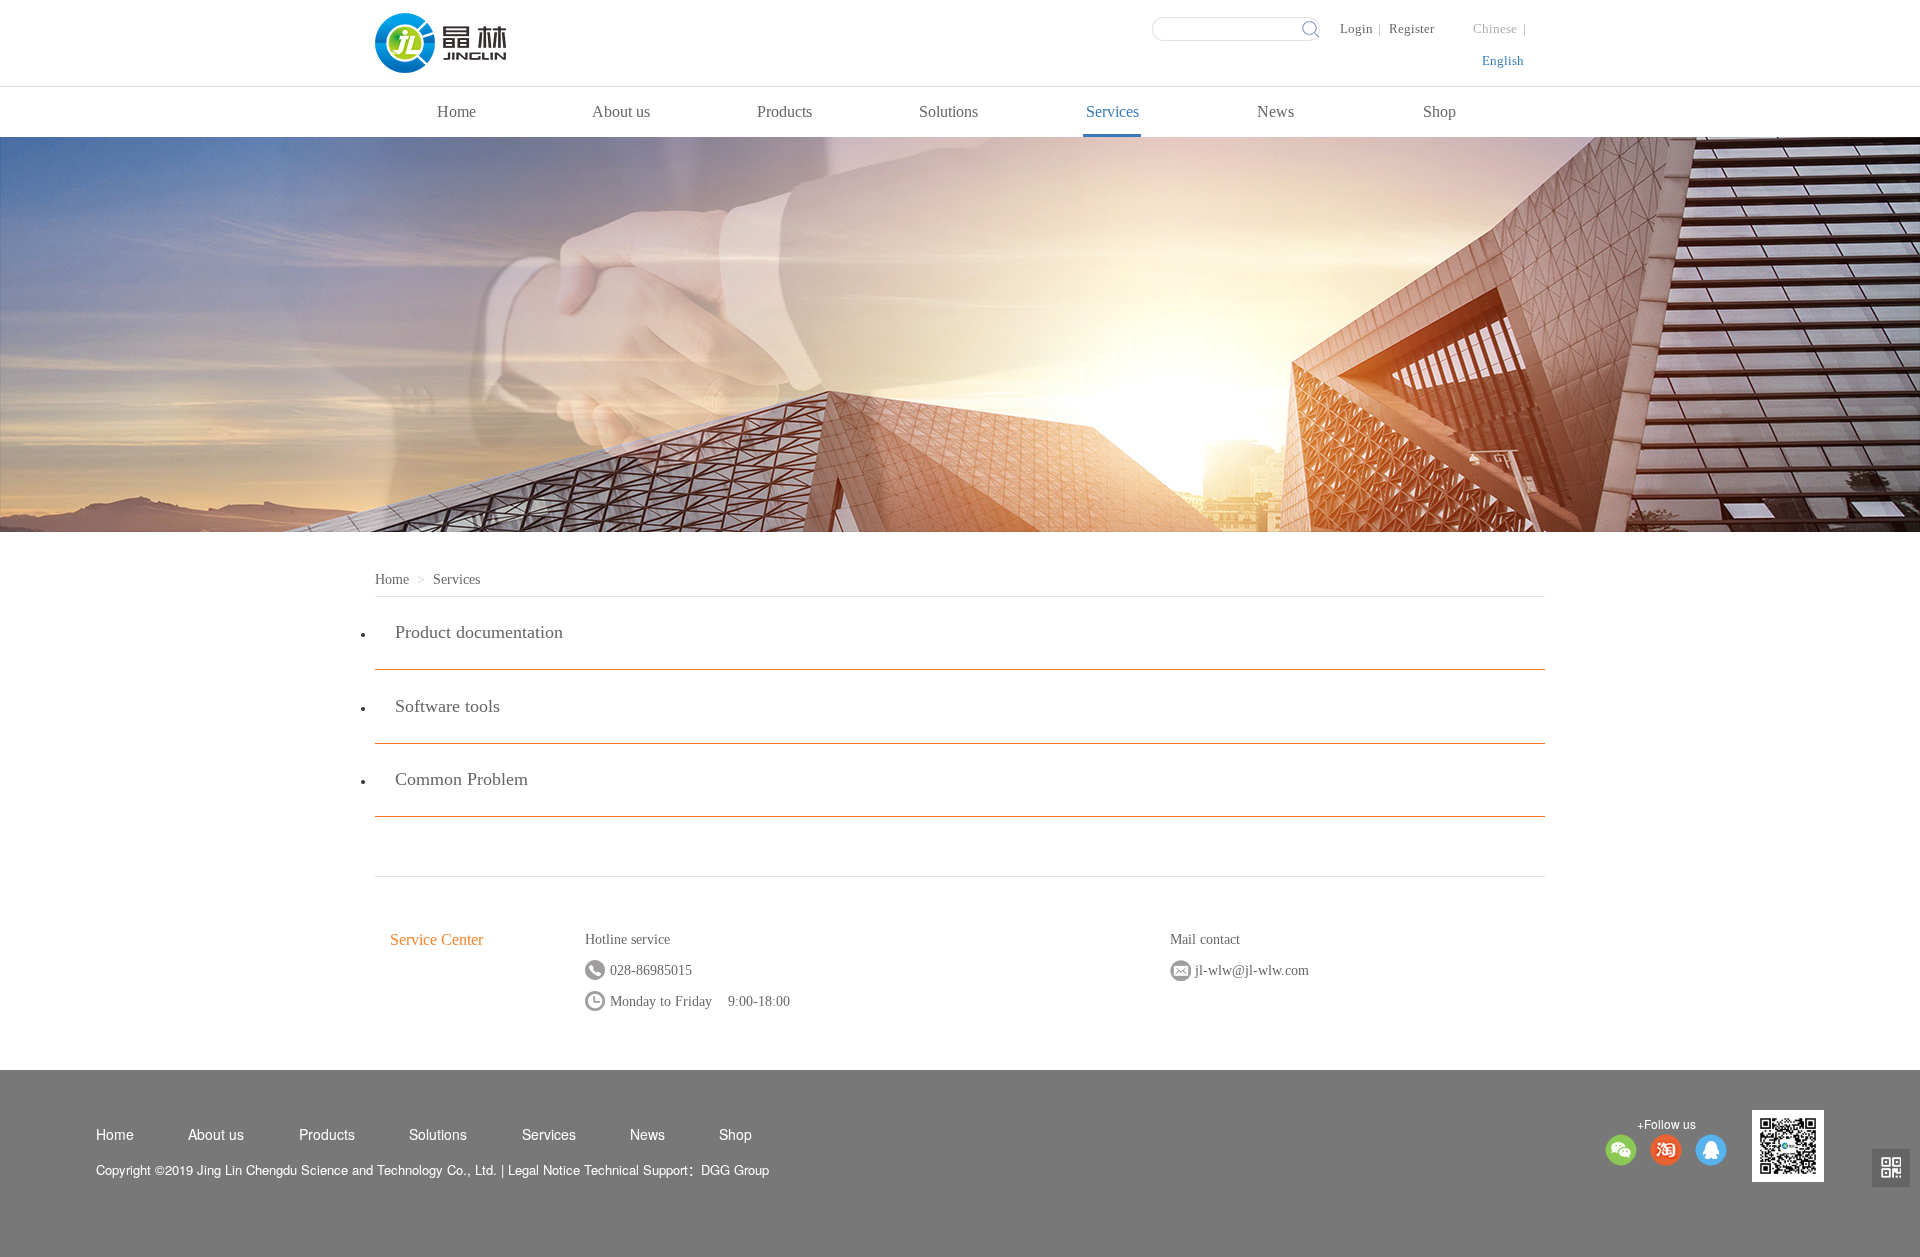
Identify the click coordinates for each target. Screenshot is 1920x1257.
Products (784, 111)
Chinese (1495, 28)
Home (456, 111)
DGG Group (735, 1169)
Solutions (948, 111)
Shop (1439, 111)
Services (1112, 111)
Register (1411, 28)
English (1503, 60)
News (1275, 111)
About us (621, 111)
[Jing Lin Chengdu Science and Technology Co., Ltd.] (544, 43)
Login (1356, 28)
